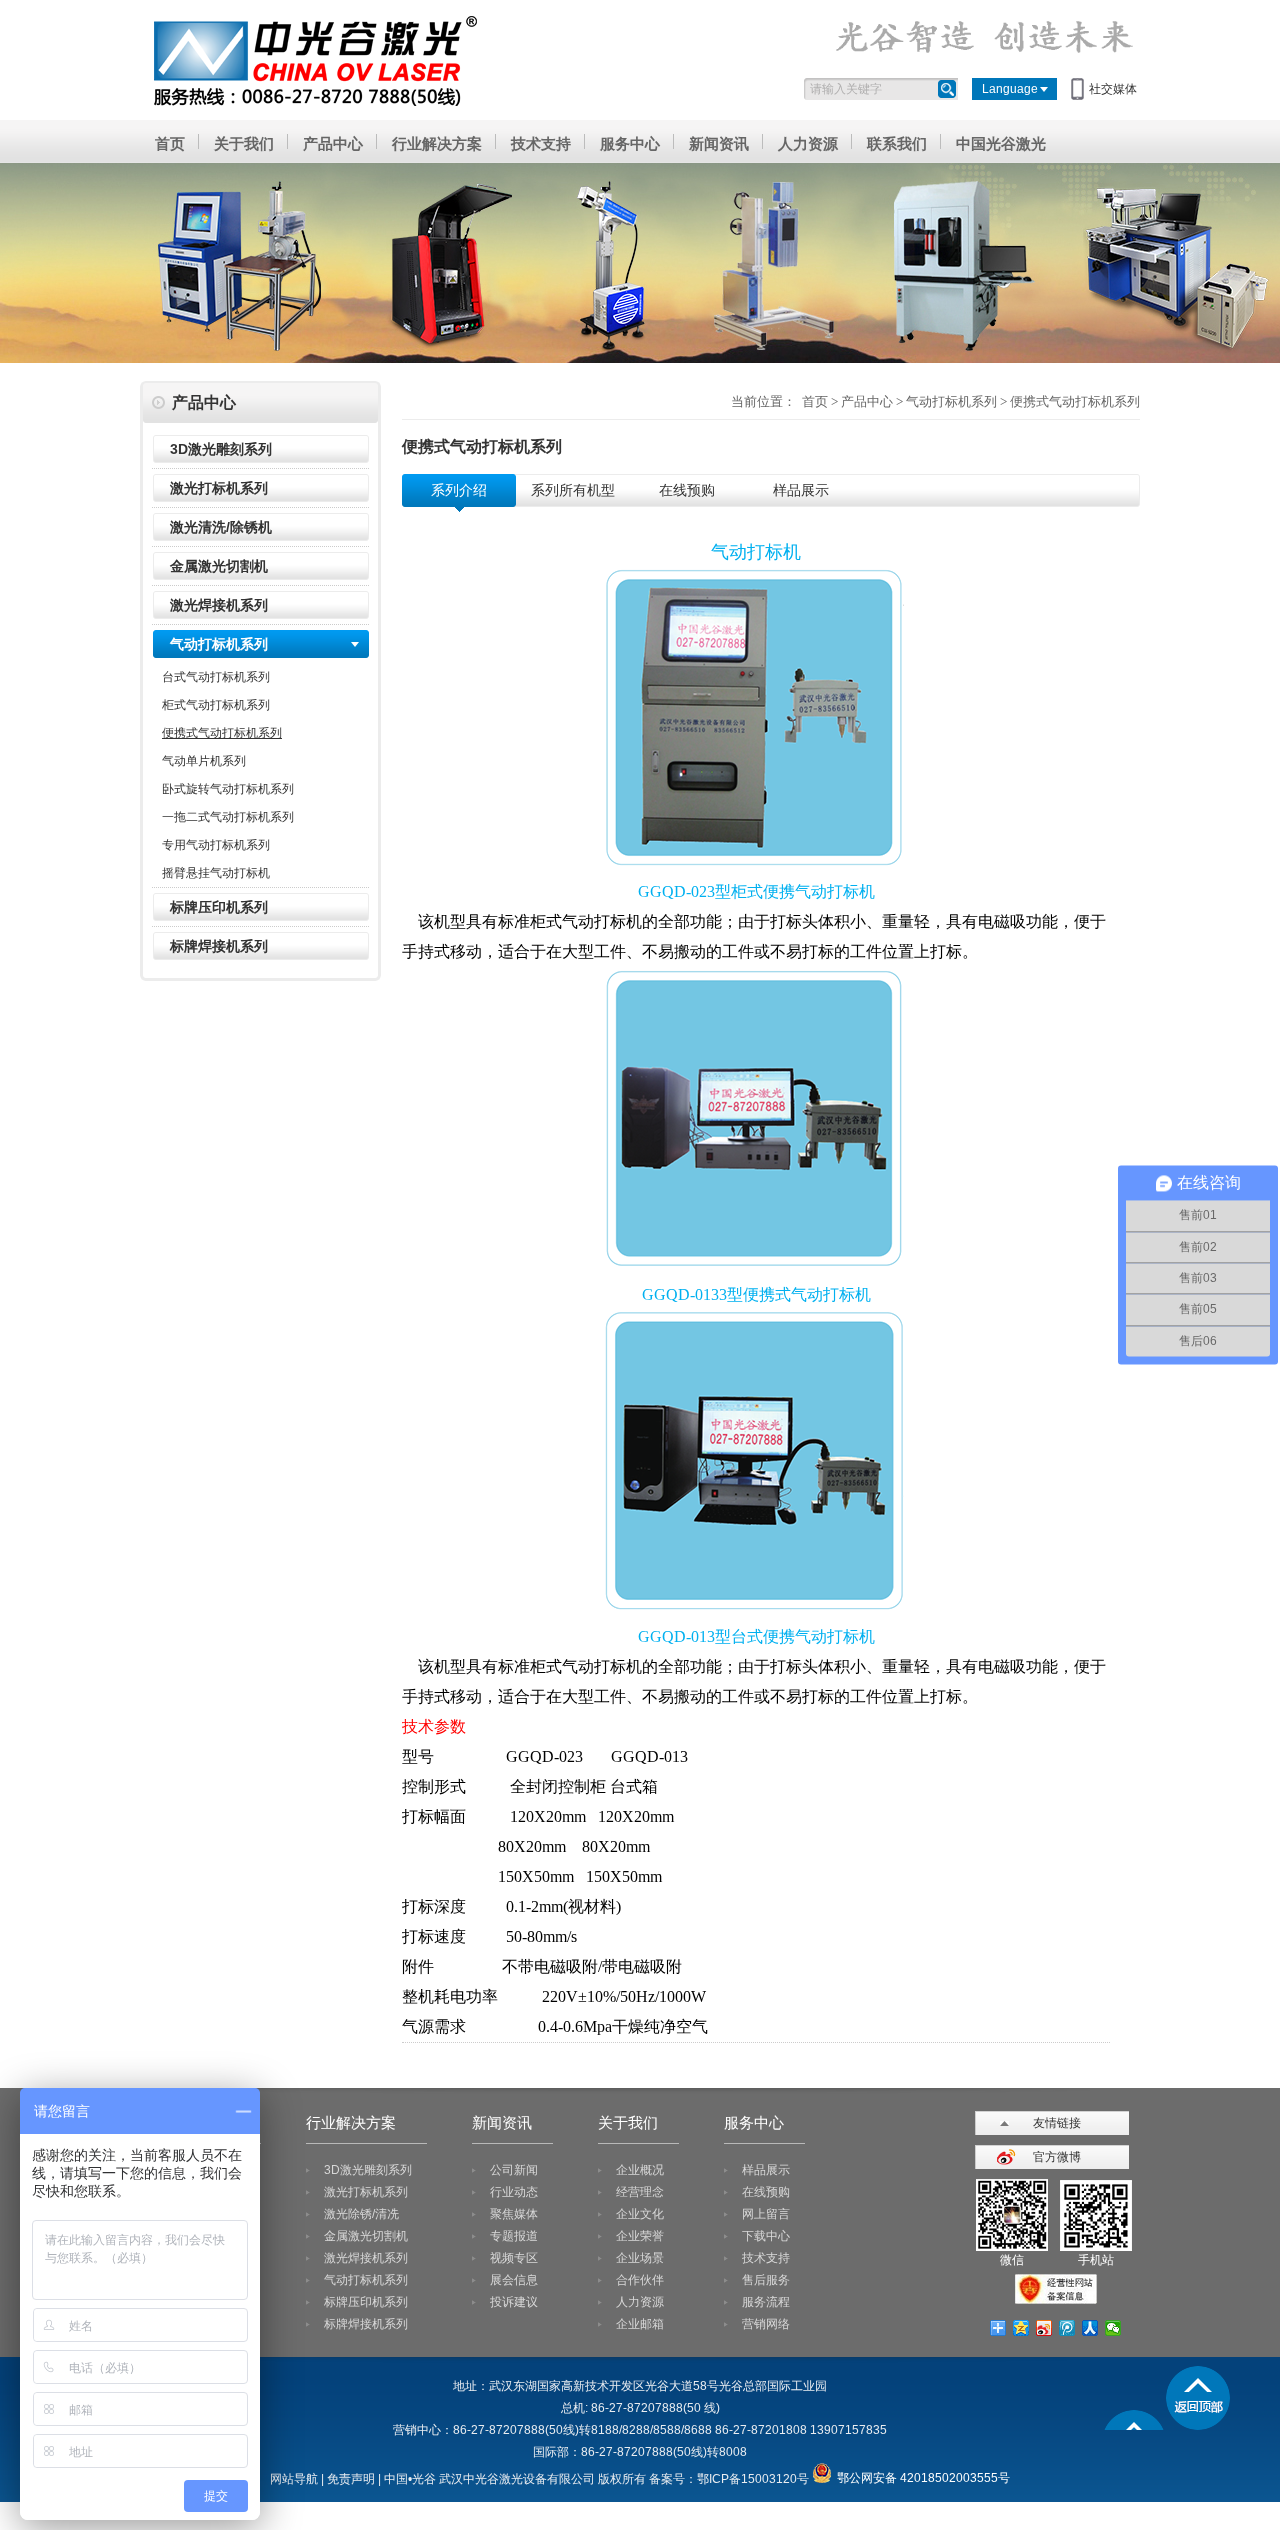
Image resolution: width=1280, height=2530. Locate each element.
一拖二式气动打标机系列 (228, 817)
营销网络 (766, 2324)
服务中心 (630, 143)
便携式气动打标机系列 (222, 733)
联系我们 (897, 143)
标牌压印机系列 (219, 907)
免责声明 (351, 2479)
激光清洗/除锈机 (221, 527)
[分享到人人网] (1090, 2328)
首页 (170, 143)
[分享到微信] (1113, 2328)
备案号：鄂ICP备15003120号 (729, 2479)
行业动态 (514, 2192)
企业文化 (640, 2214)
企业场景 (640, 2258)
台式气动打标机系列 (216, 677)
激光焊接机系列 (219, 605)
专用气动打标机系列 (216, 845)
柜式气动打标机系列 (216, 705)
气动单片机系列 (204, 761)
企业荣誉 (640, 2236)
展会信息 (514, 2280)
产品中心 (333, 143)
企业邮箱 (640, 2324)
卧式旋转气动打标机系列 (228, 789)
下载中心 (766, 2236)
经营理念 (640, 2192)
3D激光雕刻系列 (221, 449)
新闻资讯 (719, 143)
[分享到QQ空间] (1021, 2328)
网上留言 (766, 2214)
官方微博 (1057, 2157)
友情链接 (1057, 2123)
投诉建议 (514, 2302)
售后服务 (766, 2280)
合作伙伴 (640, 2280)
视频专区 (514, 2258)
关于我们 (244, 143)
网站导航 (294, 2479)
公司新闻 (514, 2170)
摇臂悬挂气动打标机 (216, 873)
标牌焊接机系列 (219, 946)
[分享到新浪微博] (1044, 2328)
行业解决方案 (437, 143)
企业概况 (640, 2170)
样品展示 (766, 2170)
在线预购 (766, 2192)
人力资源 (808, 143)
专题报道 (514, 2236)
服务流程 (766, 2302)
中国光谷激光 (1001, 143)
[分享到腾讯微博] (1067, 2328)
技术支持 (541, 143)
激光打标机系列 (219, 488)
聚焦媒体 (514, 2214)
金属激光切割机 (219, 566)
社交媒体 (1113, 89)
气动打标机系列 (219, 644)
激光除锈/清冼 (361, 2214)
